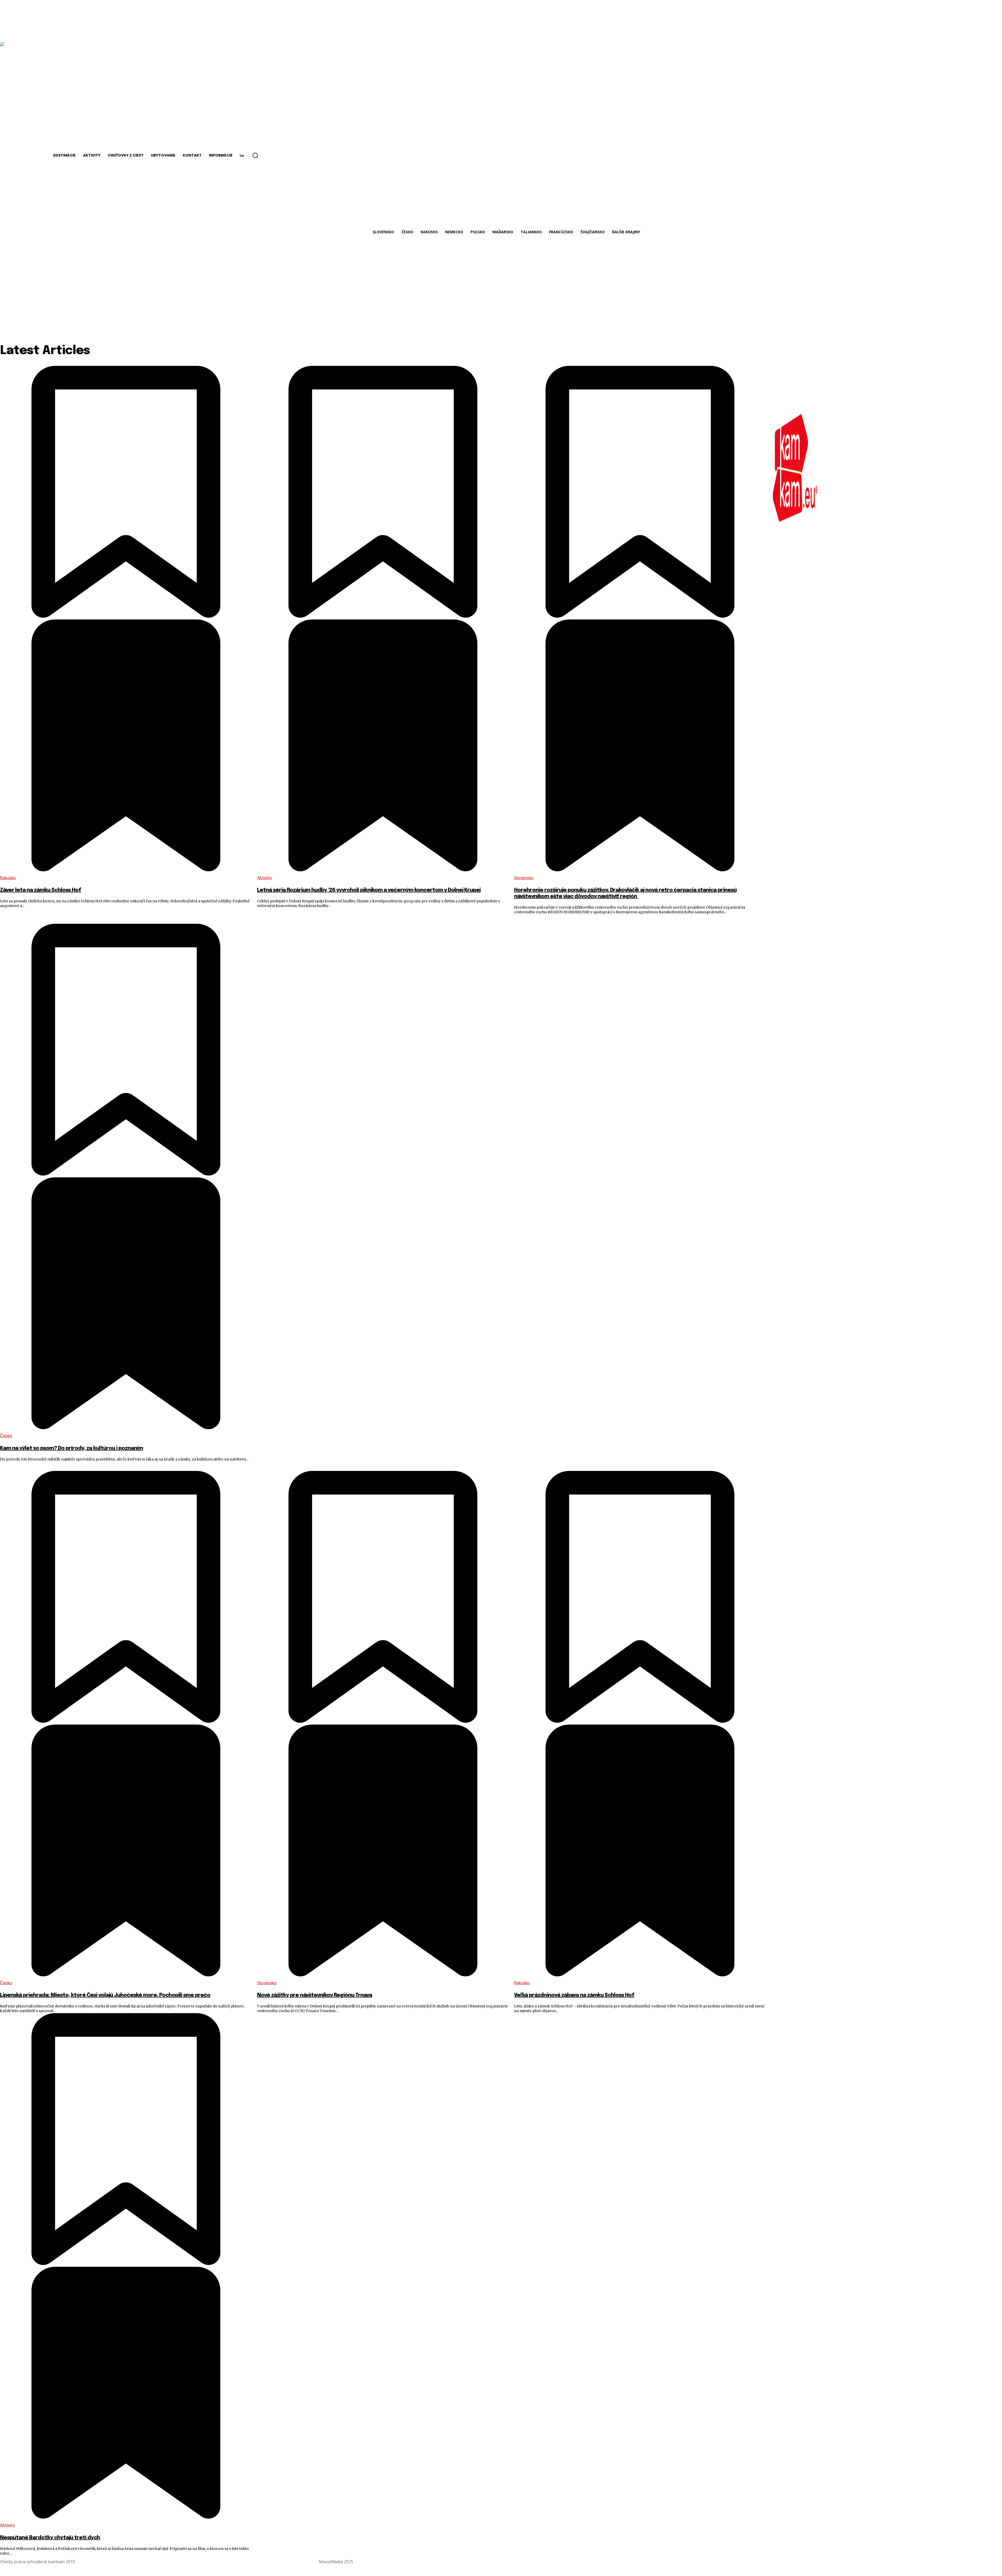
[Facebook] (985, 2562)
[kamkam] (795, 468)
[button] (255, 155)
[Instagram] (997, 2562)
